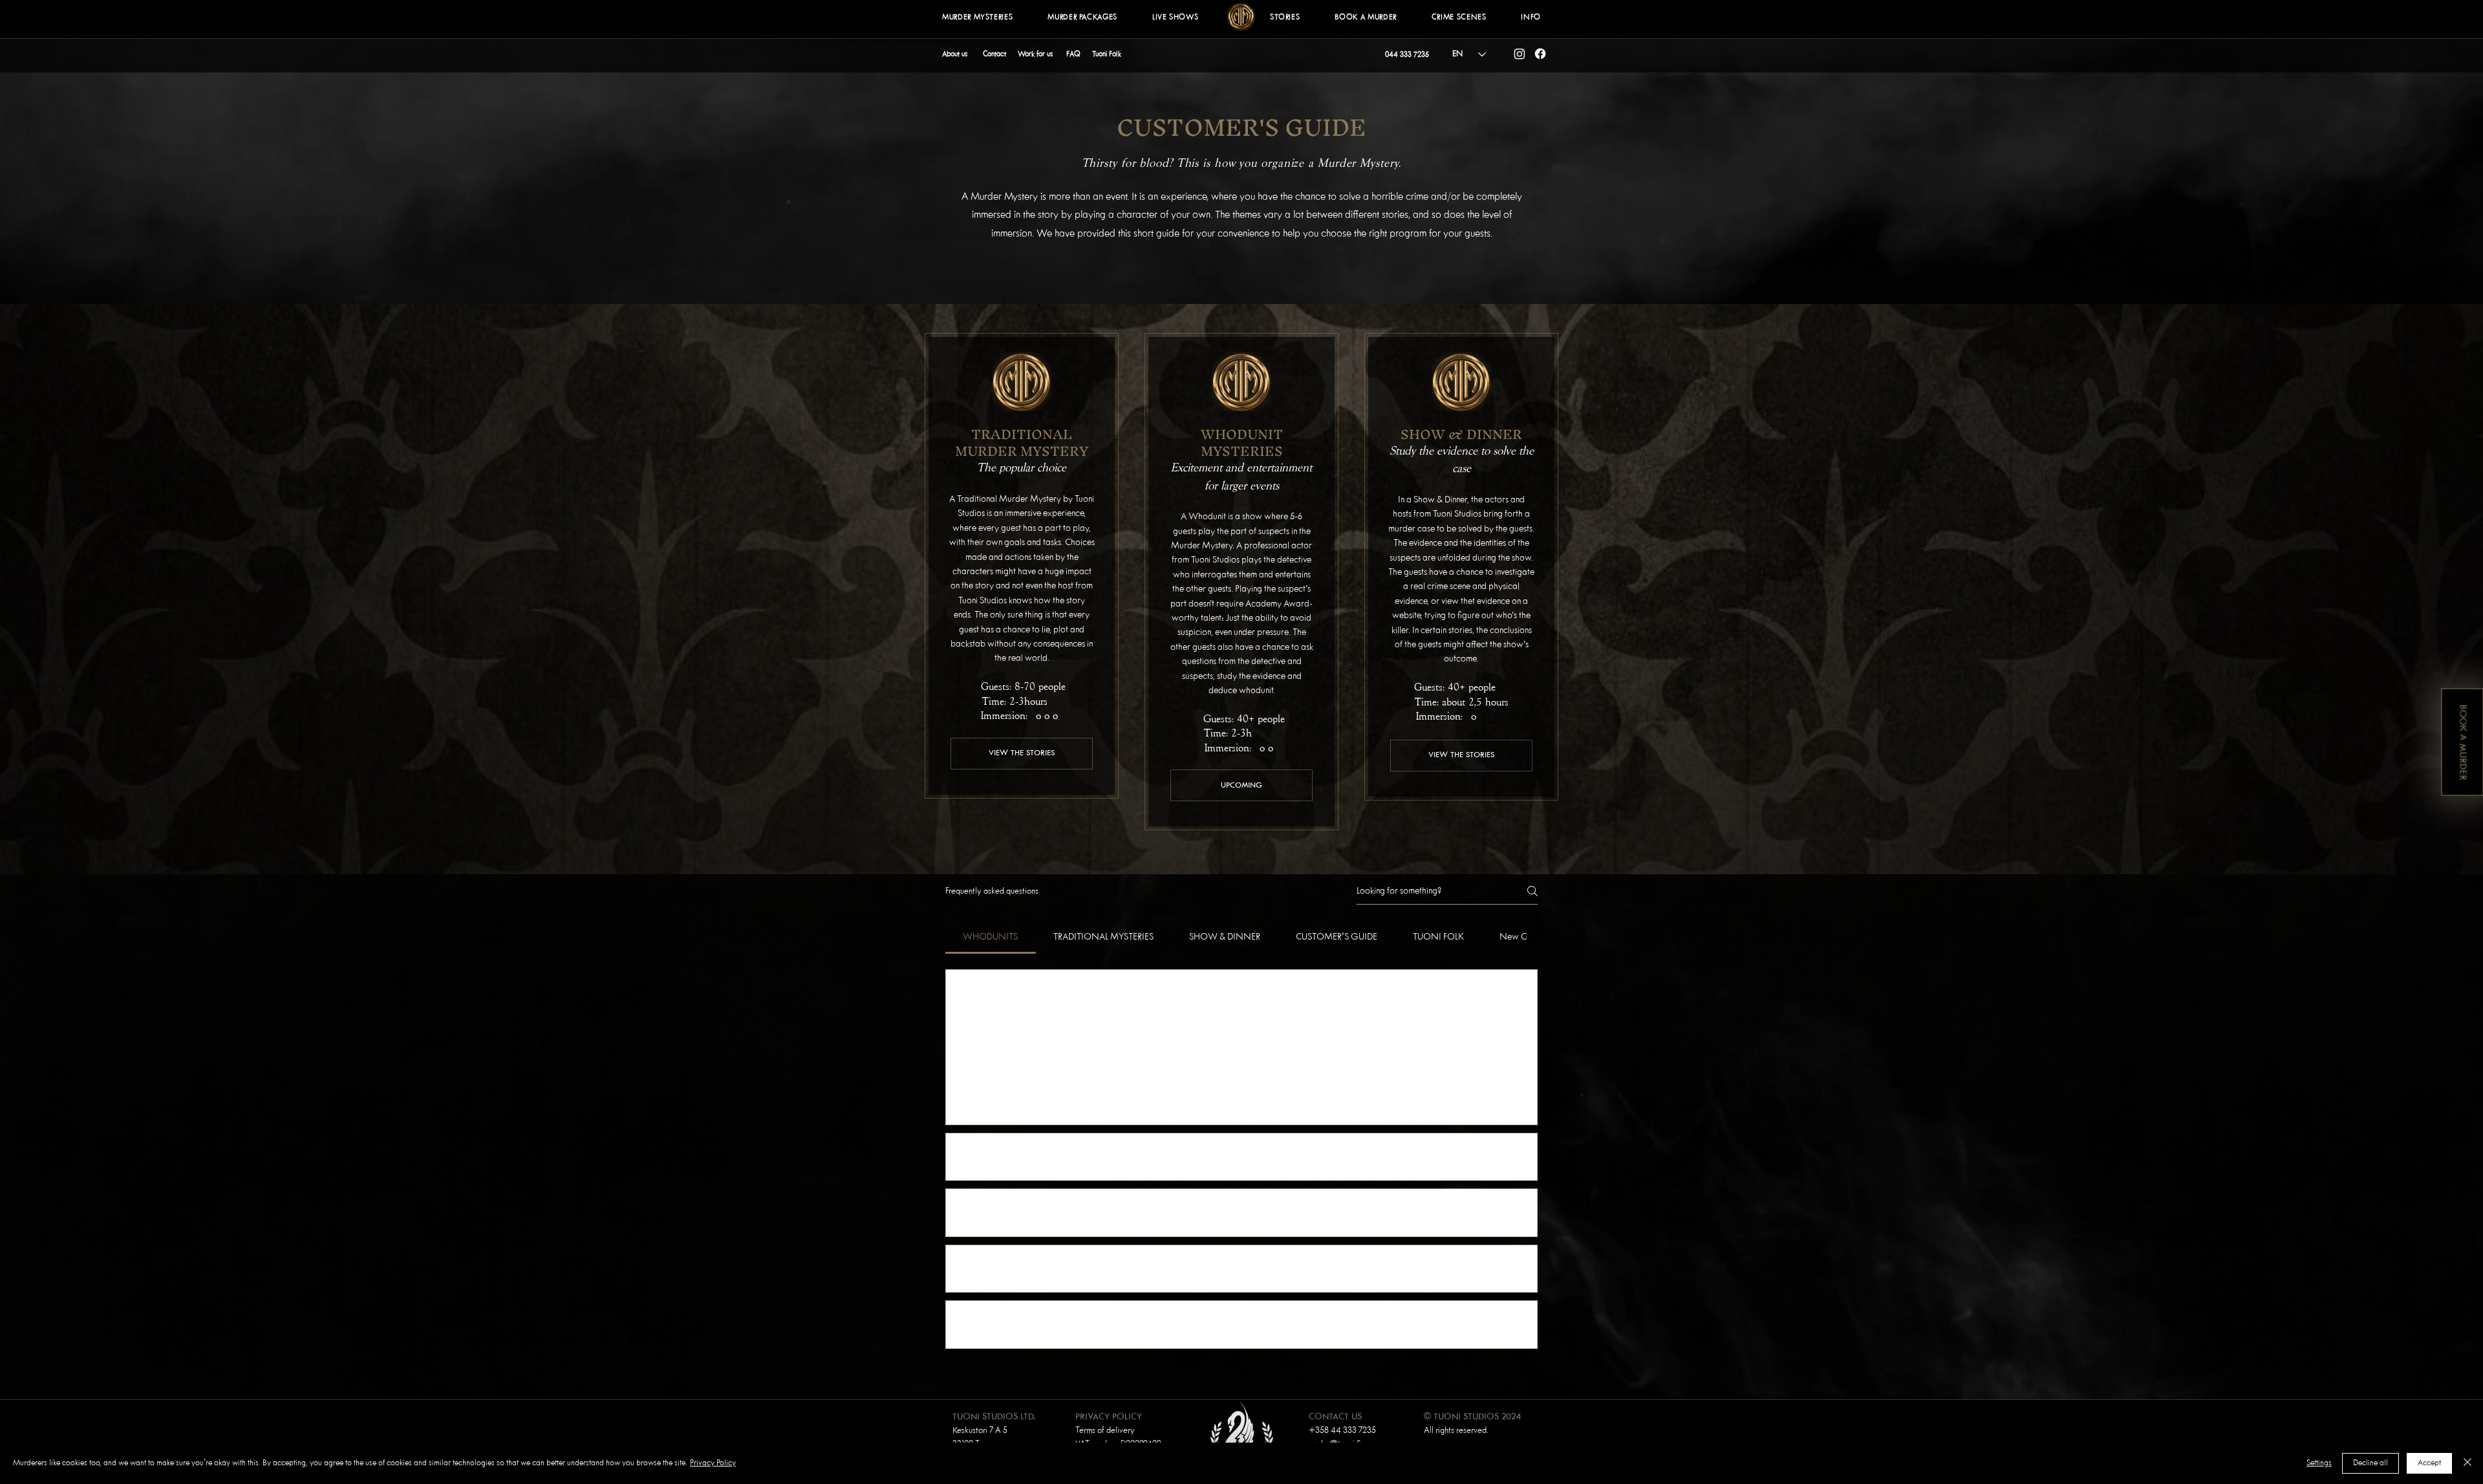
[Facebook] (1540, 54)
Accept (2429, 1463)
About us (955, 54)
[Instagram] (1520, 54)
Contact (994, 54)
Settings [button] (2319, 1463)
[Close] (2467, 1463)
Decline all (2370, 1463)
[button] (1285, 18)
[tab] (991, 937)
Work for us (1035, 54)
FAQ (1073, 54)
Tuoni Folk (1107, 54)
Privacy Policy (713, 1463)
